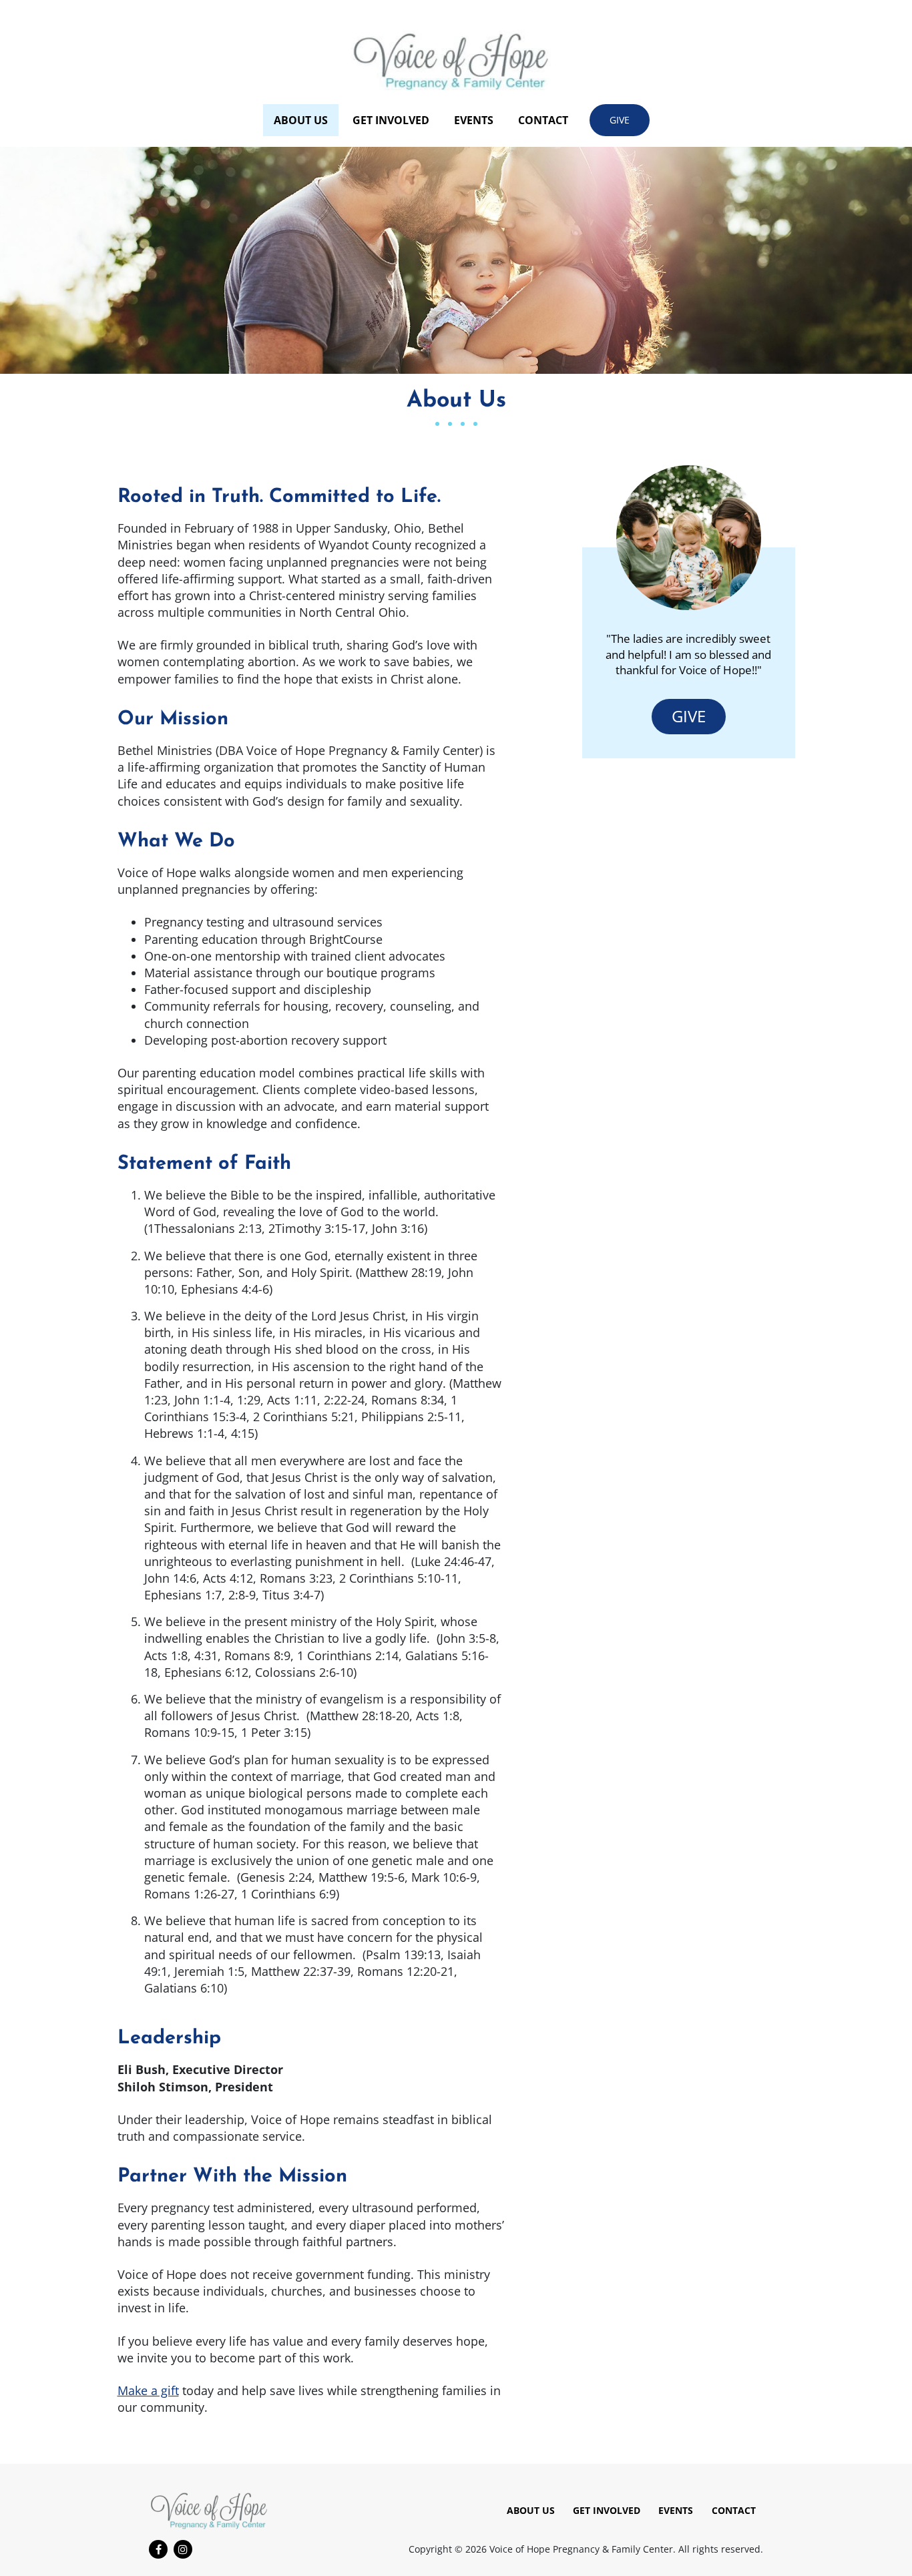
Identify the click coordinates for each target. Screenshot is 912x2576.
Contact (543, 120)
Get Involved (391, 120)
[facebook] (158, 2549)
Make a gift (148, 2390)
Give (620, 120)
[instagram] (183, 2549)
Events (474, 120)
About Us (301, 120)
